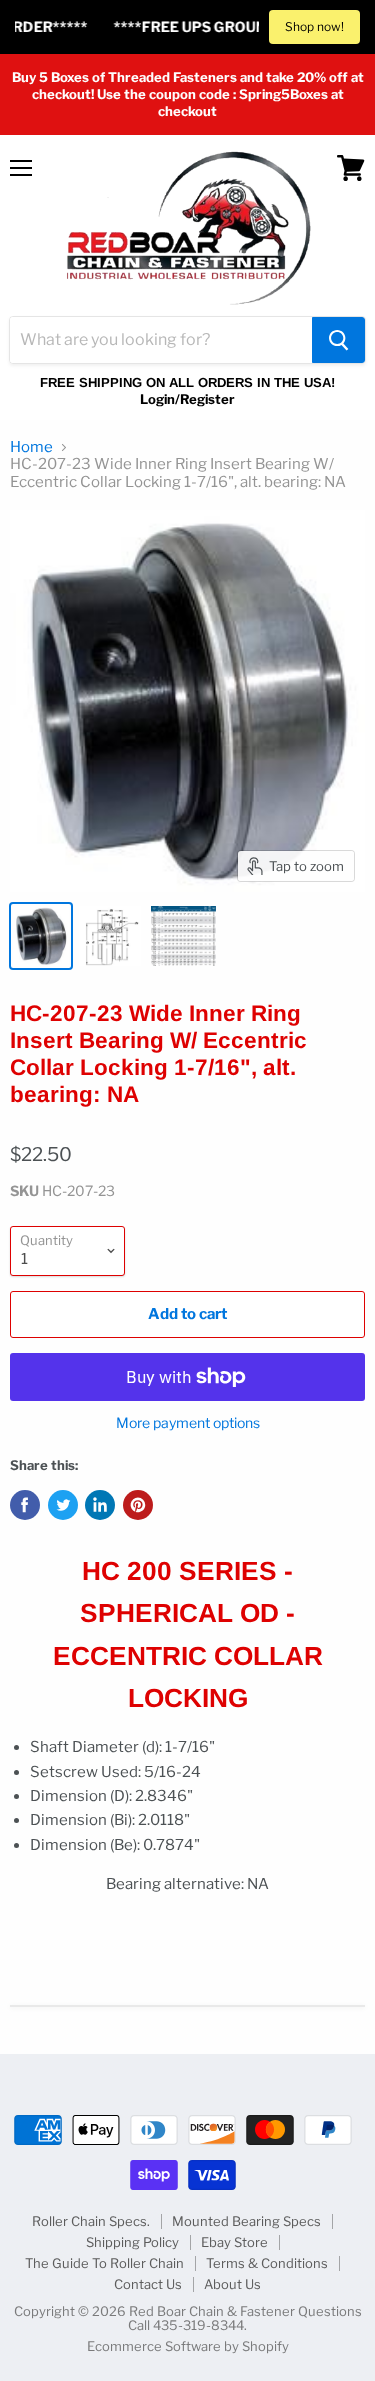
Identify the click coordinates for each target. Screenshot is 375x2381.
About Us (232, 2284)
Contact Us (148, 2284)
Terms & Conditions (267, 2263)
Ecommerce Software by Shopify (188, 2346)
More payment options (188, 1423)
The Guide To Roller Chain (104, 2263)
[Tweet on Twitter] (63, 1505)
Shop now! (314, 26)
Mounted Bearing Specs (246, 2221)
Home (31, 447)
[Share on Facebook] (25, 1505)
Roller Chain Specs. (91, 2221)
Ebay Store (234, 2242)
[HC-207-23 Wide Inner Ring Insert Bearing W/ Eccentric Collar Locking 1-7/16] (41, 936)
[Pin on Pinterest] (138, 1505)
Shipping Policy (132, 2242)
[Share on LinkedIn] (100, 1505)
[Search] (338, 340)
